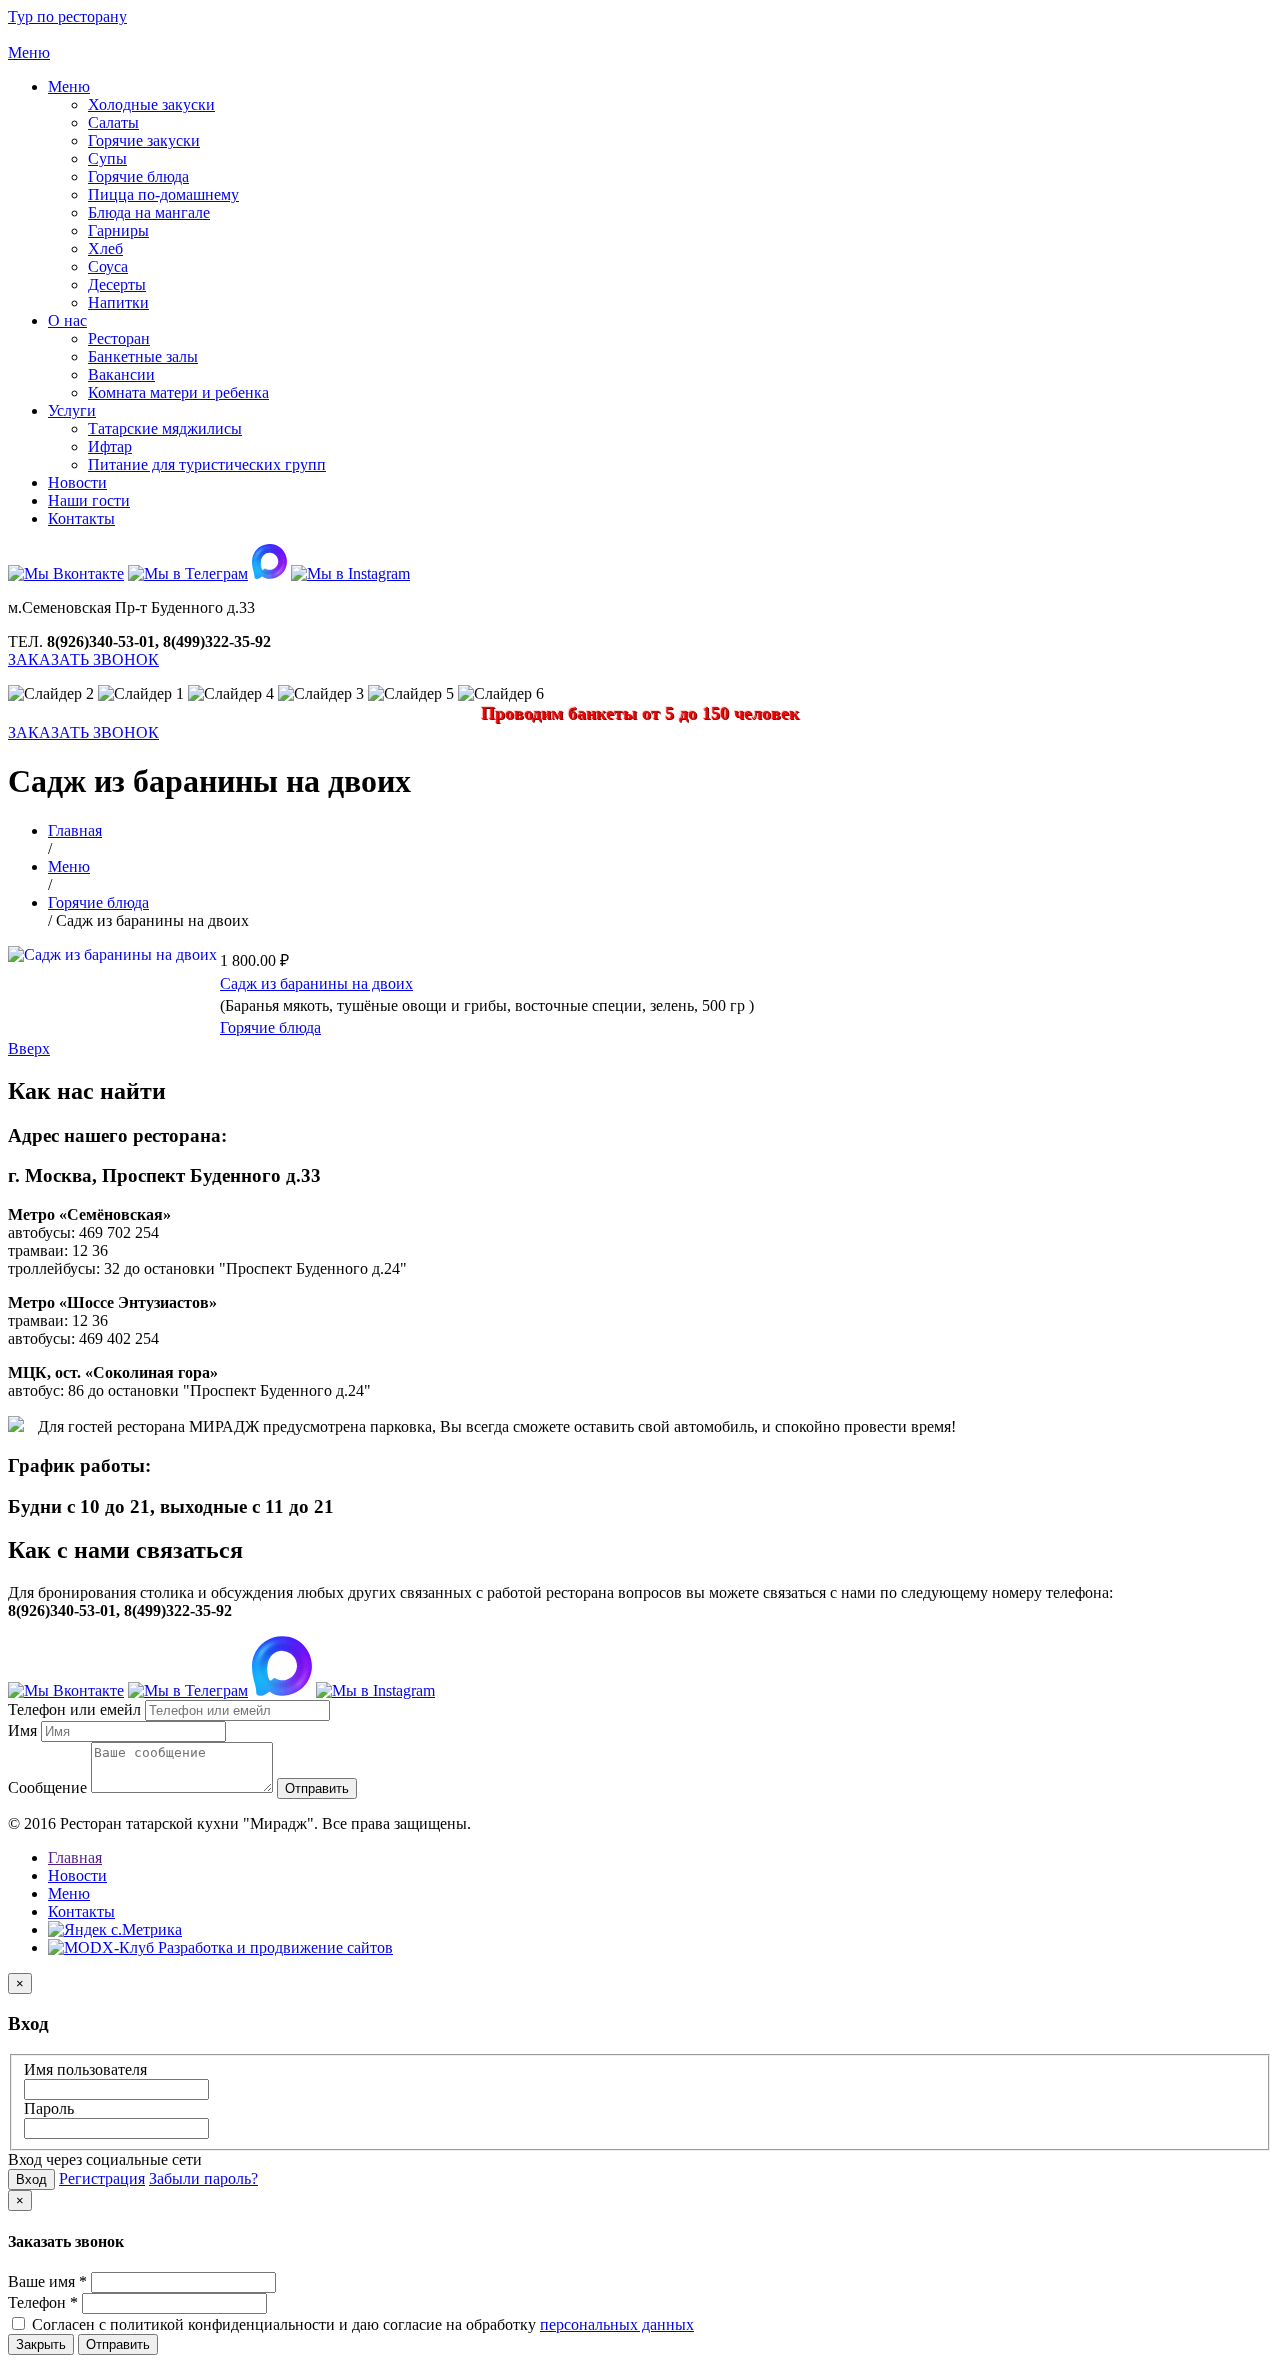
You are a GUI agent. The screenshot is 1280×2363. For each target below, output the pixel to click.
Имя (22, 1730)
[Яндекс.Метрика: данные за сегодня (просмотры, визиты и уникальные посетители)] (115, 1930)
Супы (107, 158)
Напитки (118, 302)
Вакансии (121, 374)
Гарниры (118, 230)
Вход (31, 2179)
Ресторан (119, 338)
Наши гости (89, 500)
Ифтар (110, 446)
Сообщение (47, 1787)
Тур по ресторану (67, 16)
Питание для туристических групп (207, 464)
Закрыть (41, 2344)
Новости (77, 482)
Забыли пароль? (203, 2178)
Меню (69, 86)
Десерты (117, 284)
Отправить (118, 2344)
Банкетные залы (143, 356)
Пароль (49, 2108)
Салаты (113, 122)
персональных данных (617, 2324)
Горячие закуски (144, 140)
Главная (75, 1857)
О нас (67, 320)
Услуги (72, 410)
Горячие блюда (138, 176)
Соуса (108, 266)
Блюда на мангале (149, 212)
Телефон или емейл (74, 1709)
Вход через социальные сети (105, 2159)
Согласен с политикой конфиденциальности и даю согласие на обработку (361, 2324)
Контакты (81, 518)
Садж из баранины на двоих (316, 983)
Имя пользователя (85, 2069)
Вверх (29, 1048)
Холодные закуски (151, 104)
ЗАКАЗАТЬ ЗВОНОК (83, 659)
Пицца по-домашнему (163, 194)
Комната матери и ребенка (178, 392)
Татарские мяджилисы (165, 428)
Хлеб (105, 248)
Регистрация (102, 2178)
